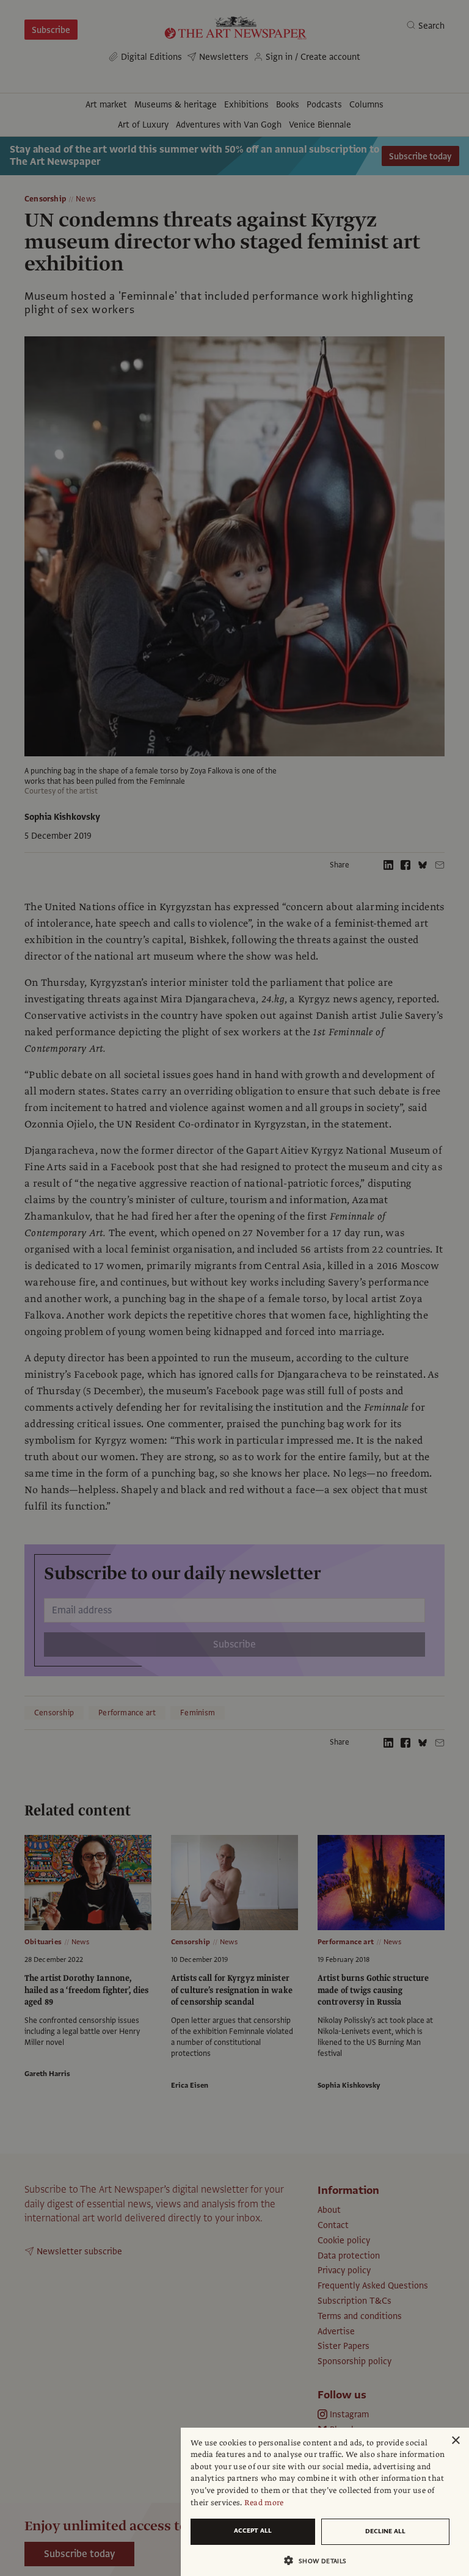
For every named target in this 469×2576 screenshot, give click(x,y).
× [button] (455, 2441)
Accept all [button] (253, 2531)
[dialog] (325, 2502)
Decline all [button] (385, 2531)
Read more (264, 2503)
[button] (320, 2560)
